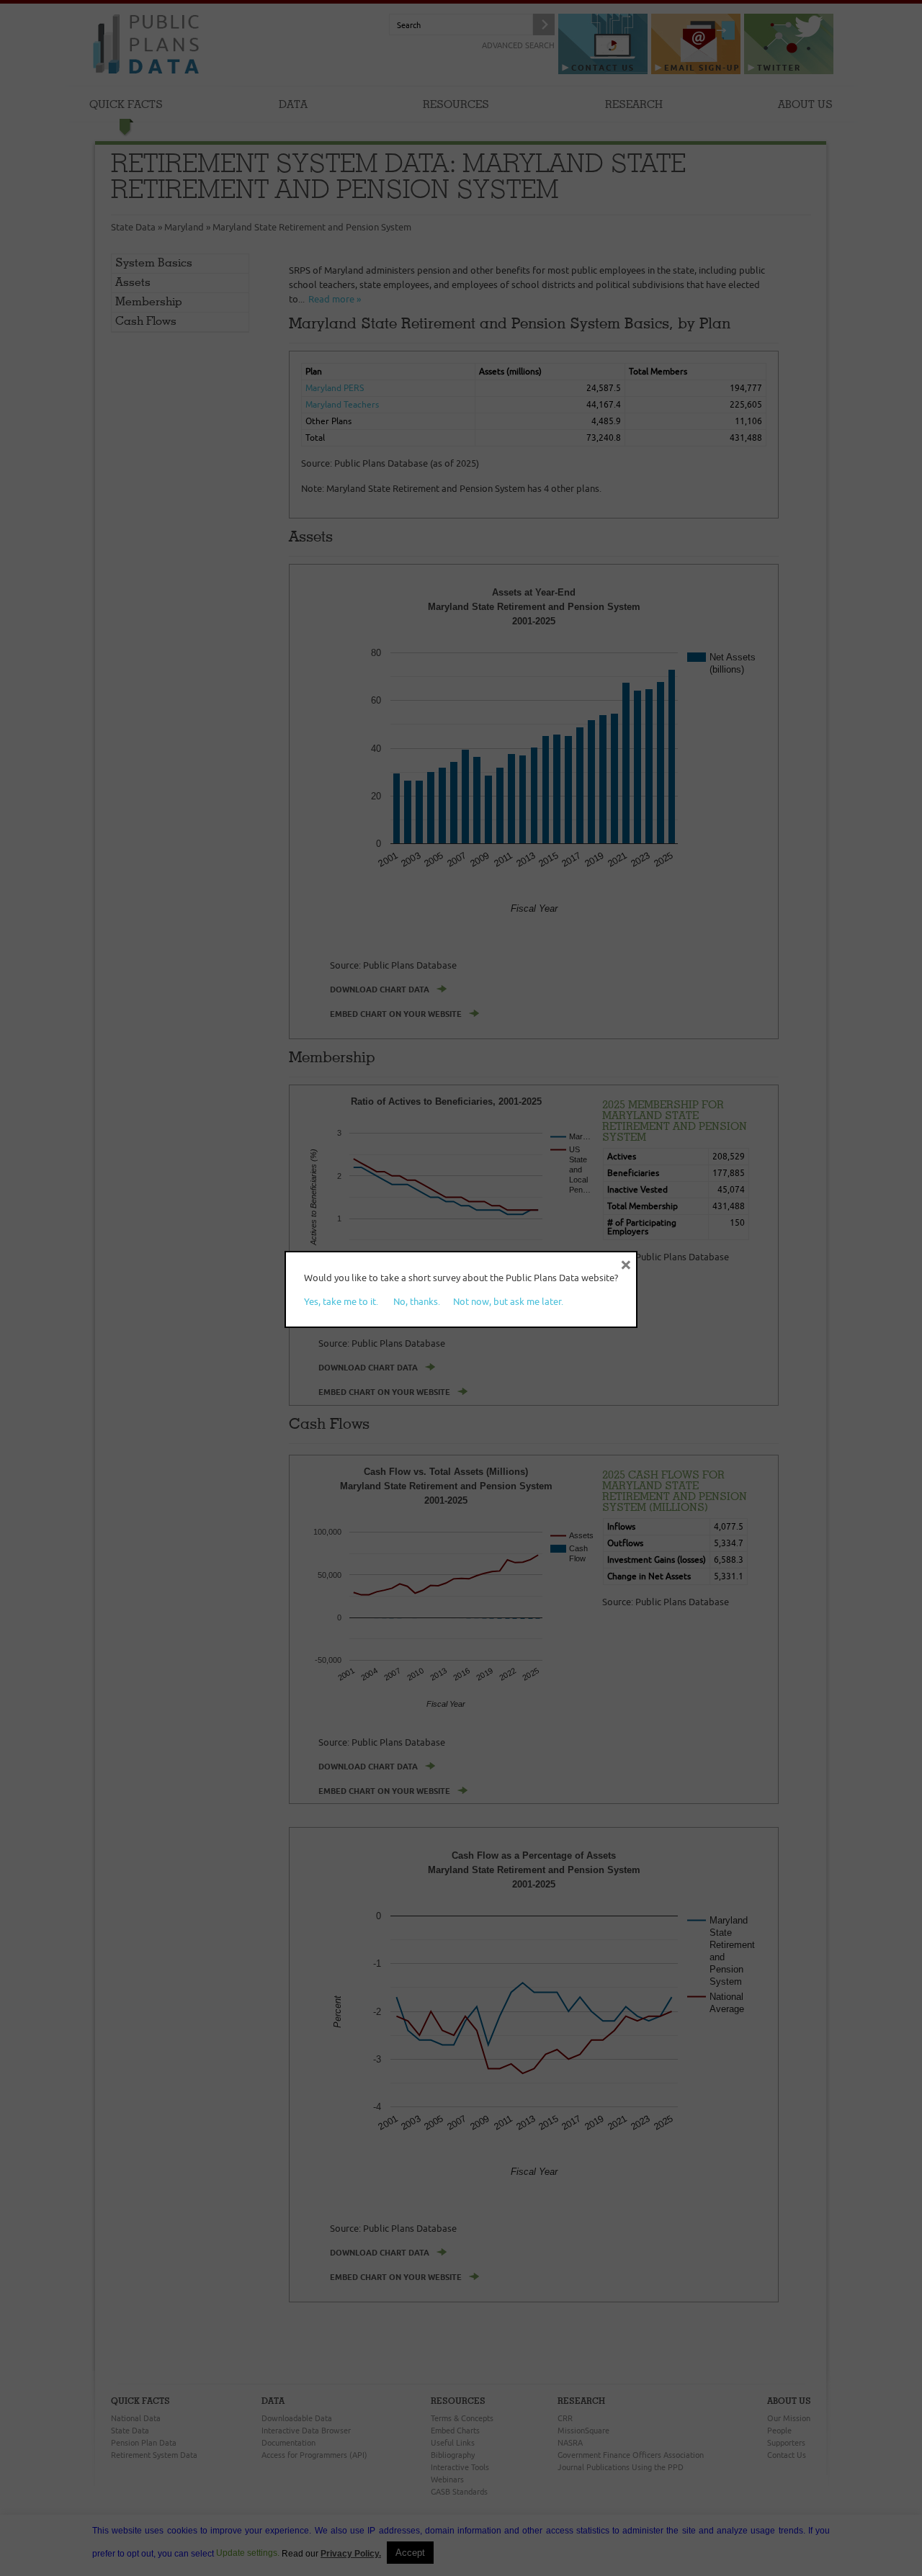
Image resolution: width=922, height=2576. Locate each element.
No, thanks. (417, 1301)
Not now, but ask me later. (508, 1301)
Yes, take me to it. (341, 1301)
